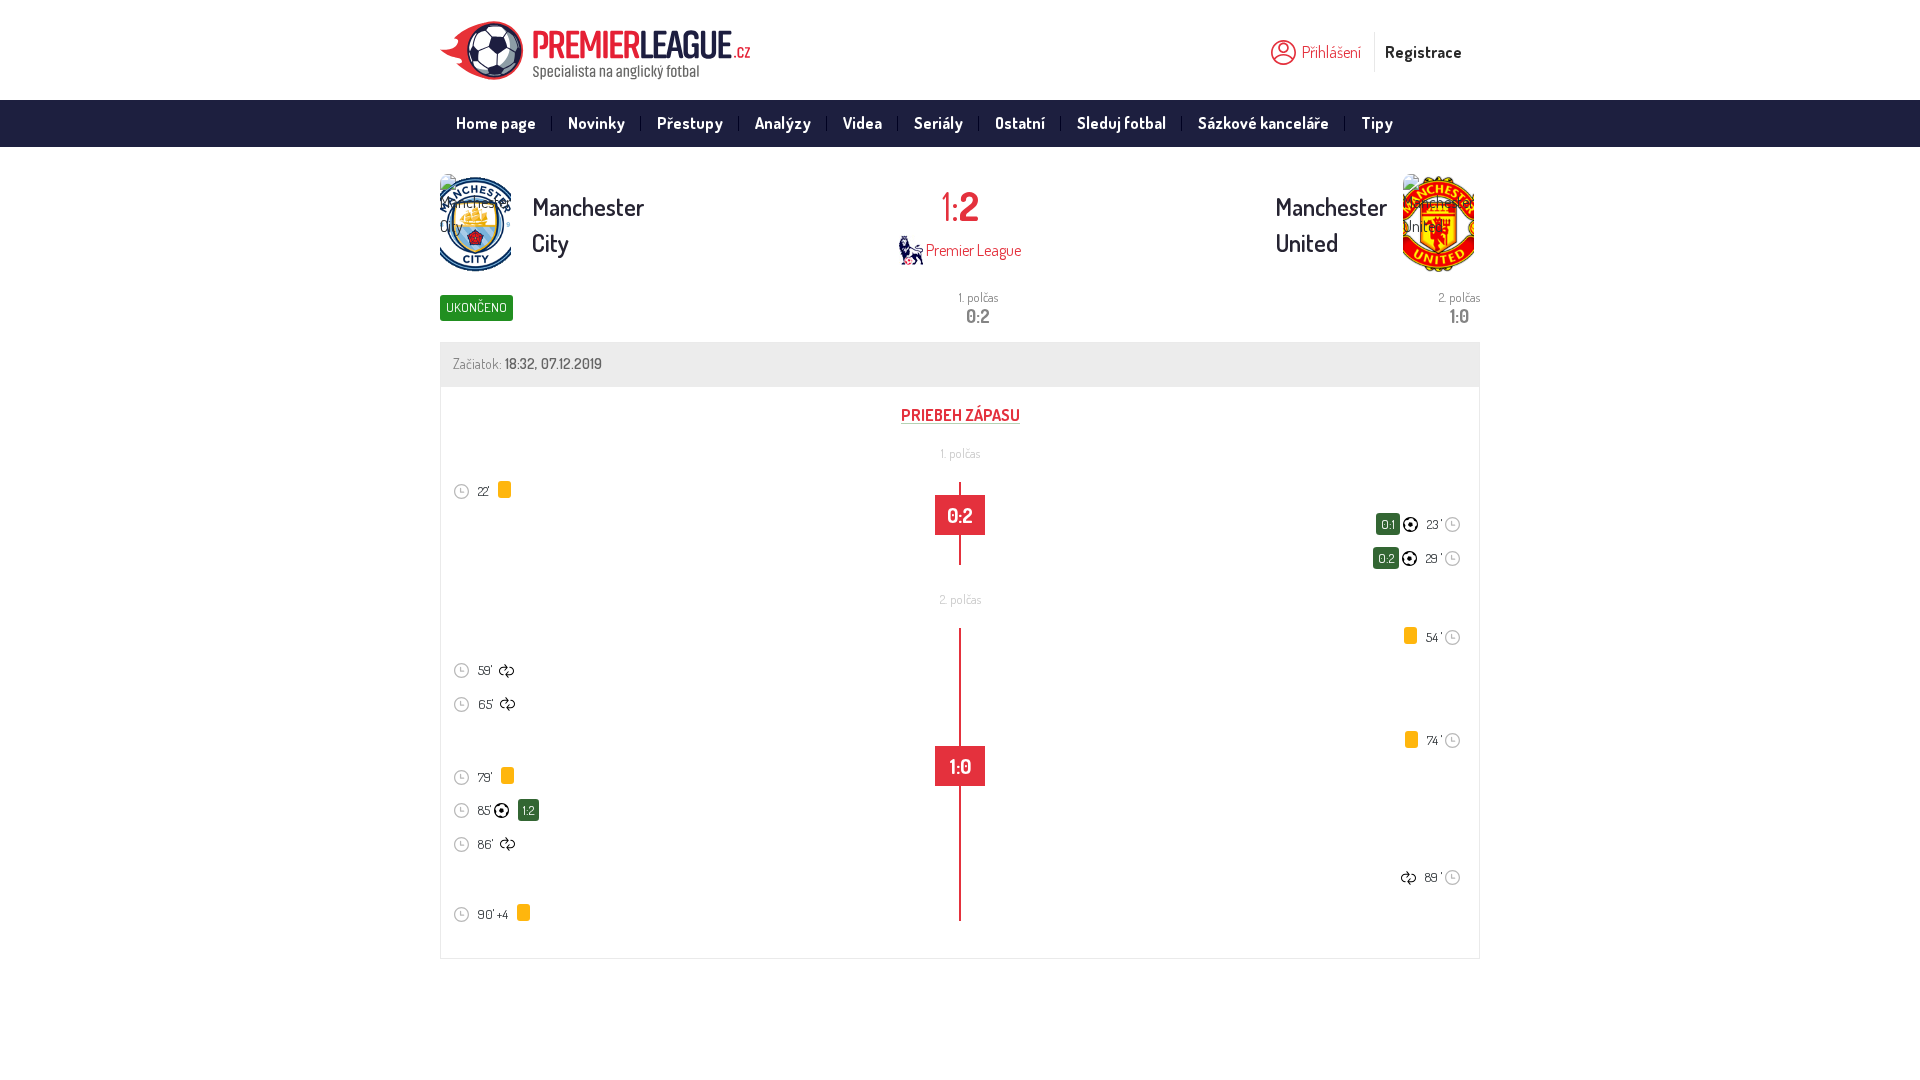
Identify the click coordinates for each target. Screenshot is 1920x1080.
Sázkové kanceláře (1263, 123)
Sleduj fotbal (1121, 123)
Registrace (1423, 52)
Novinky (596, 123)
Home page (496, 123)
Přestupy (690, 123)
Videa (862, 123)
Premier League (973, 250)
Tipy (1377, 123)
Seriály (938, 123)
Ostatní (1020, 123)
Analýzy (783, 123)
